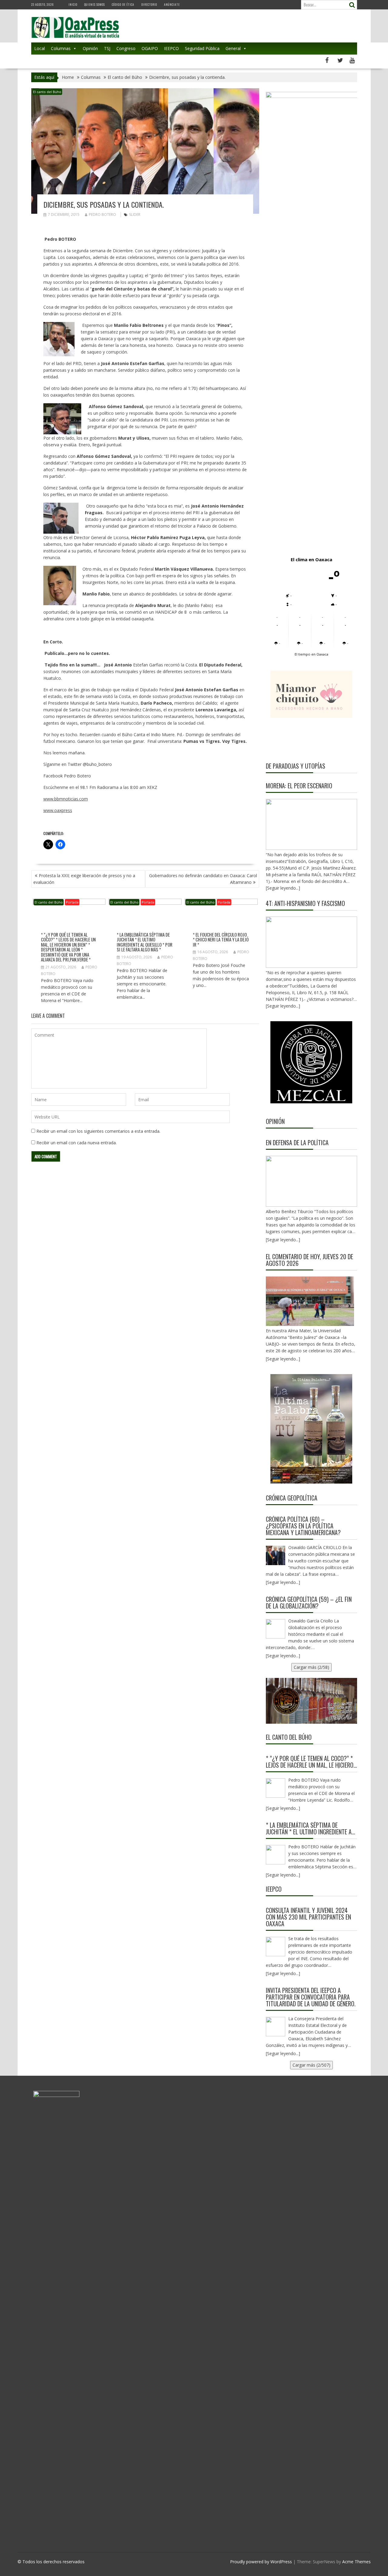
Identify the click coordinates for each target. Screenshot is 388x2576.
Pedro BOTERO (102, 215)
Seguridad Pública (202, 48)
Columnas (61, 48)
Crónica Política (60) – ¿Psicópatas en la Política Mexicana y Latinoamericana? (303, 1526)
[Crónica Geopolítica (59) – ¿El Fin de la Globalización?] (276, 1629)
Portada (72, 902)
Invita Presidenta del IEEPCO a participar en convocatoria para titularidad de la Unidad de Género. (311, 1997)
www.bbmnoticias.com (66, 799)
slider (135, 215)
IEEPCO (171, 48)
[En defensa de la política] (311, 1181)
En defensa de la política (297, 1142)
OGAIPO (150, 48)
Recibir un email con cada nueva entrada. (77, 1143)
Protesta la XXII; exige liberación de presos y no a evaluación (84, 879)
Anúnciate (172, 4)
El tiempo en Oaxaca (311, 654)
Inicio (73, 4)
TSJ (107, 48)
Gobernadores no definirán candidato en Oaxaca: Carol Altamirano (203, 879)
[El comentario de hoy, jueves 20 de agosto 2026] (310, 1301)
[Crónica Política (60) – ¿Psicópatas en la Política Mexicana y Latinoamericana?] (276, 1555)
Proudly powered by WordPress (261, 2562)
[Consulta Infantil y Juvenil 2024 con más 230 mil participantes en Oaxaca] (276, 1947)
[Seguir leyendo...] (283, 1240)
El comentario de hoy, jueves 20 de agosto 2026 (309, 1260)
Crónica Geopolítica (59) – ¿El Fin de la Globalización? (309, 1602)
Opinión (90, 48)
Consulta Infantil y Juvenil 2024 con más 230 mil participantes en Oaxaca (308, 1917)
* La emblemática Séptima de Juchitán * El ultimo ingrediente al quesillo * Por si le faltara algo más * (145, 942)
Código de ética (123, 4)
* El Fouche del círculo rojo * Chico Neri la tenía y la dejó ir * (221, 939)
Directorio (149, 4)
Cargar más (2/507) (311, 2065)
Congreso (126, 48)
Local (40, 48)
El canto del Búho (47, 92)
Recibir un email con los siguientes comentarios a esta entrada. (98, 1131)
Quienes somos (95, 4)
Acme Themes (356, 2562)
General (233, 48)
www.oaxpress (58, 810)
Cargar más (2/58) (311, 1667)
